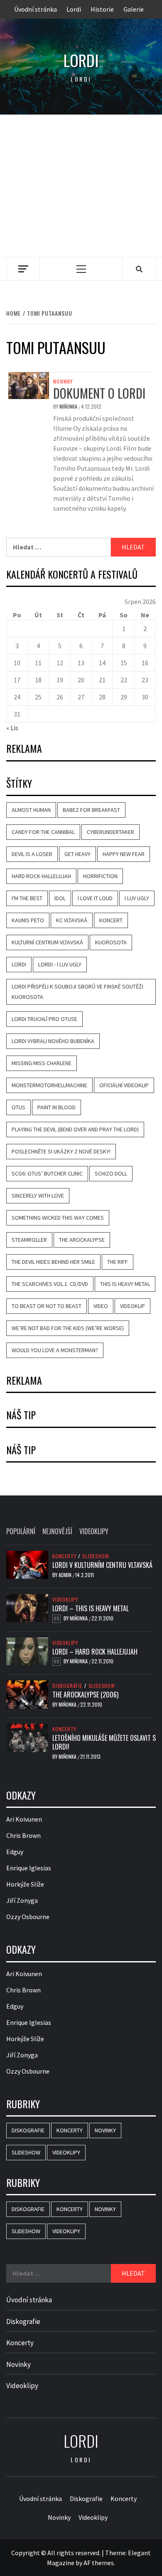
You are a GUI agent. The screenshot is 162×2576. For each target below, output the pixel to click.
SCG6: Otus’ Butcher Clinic (47, 1173)
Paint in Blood (56, 1107)
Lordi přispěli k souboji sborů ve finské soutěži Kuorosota (77, 992)
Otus (18, 1107)
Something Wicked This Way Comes (58, 1218)
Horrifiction (100, 876)
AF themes (99, 2563)
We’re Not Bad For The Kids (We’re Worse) (68, 1328)
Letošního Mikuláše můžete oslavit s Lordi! (104, 1742)
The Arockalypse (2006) (85, 1695)
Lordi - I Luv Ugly (60, 964)
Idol (60, 898)
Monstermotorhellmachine (49, 1085)
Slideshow (96, 1556)
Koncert (111, 920)
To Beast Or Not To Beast (47, 1306)
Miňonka (69, 406)
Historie (102, 9)
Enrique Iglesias (29, 1868)
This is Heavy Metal (125, 1284)
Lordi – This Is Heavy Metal (91, 1608)
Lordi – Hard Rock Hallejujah (95, 1652)
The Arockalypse (82, 1240)
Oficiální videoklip (124, 1085)
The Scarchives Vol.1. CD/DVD (50, 1284)
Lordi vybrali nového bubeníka (53, 1041)
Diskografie (67, 1686)
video (101, 1306)
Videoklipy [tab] (94, 1531)
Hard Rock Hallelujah (41, 876)
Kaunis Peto (28, 920)
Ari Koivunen (24, 1819)
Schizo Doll (111, 1173)
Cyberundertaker (110, 832)
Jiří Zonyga (22, 1900)
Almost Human (31, 810)
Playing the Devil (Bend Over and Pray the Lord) (75, 1129)
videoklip (133, 1306)
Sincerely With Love (38, 1196)
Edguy (15, 1852)
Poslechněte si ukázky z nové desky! (61, 1151)
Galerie (134, 9)
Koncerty (64, 1556)
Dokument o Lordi (99, 393)
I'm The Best (27, 898)
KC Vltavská (72, 920)
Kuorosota (111, 942)
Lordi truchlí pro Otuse (44, 1019)
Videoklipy (65, 1600)
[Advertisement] (81, 186)
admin (66, 1575)
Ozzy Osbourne (28, 1917)
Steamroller (29, 1240)
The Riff (118, 1262)
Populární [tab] (21, 1531)
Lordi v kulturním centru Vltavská (102, 1565)
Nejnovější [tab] (57, 1531)
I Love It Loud (95, 898)
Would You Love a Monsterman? (55, 1350)
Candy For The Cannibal (43, 832)
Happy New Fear (124, 854)
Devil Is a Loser (32, 854)
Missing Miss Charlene (42, 1063)
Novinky (63, 382)
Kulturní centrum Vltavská (47, 942)
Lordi (74, 9)
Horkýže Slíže (25, 1884)
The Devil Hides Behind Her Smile (53, 1262)
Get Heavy (77, 854)
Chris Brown (23, 1835)
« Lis (12, 728)
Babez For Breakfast (91, 810)
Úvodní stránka (36, 9)
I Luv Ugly (137, 898)
